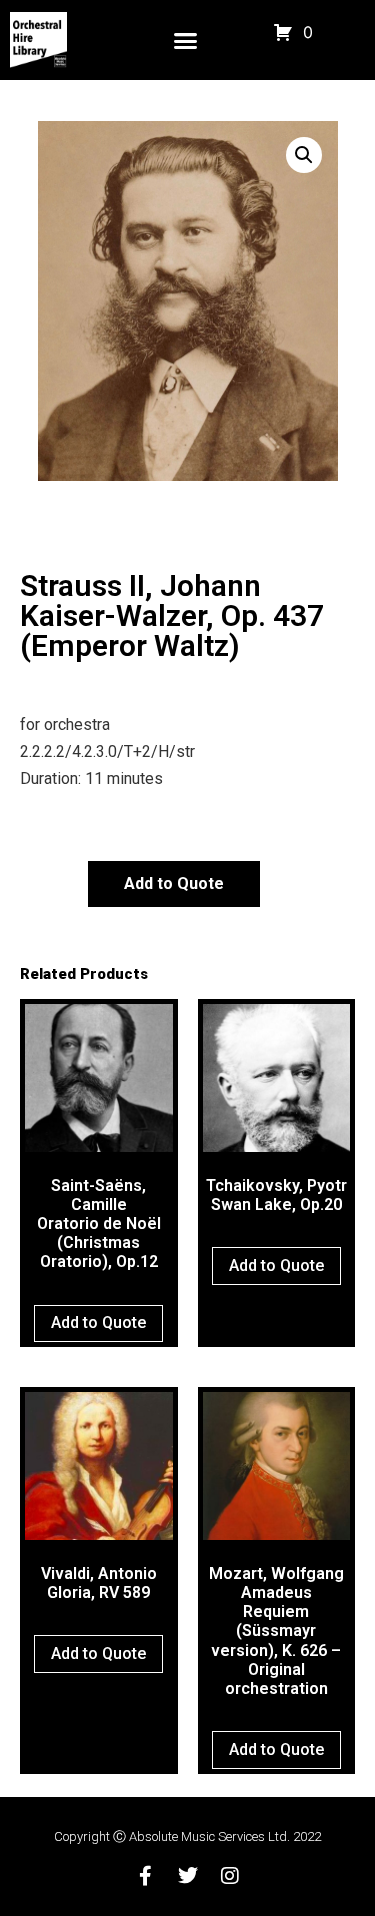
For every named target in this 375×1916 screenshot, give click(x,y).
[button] (186, 40)
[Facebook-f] (146, 1876)
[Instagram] (230, 1876)
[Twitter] (188, 1876)
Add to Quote (174, 883)
